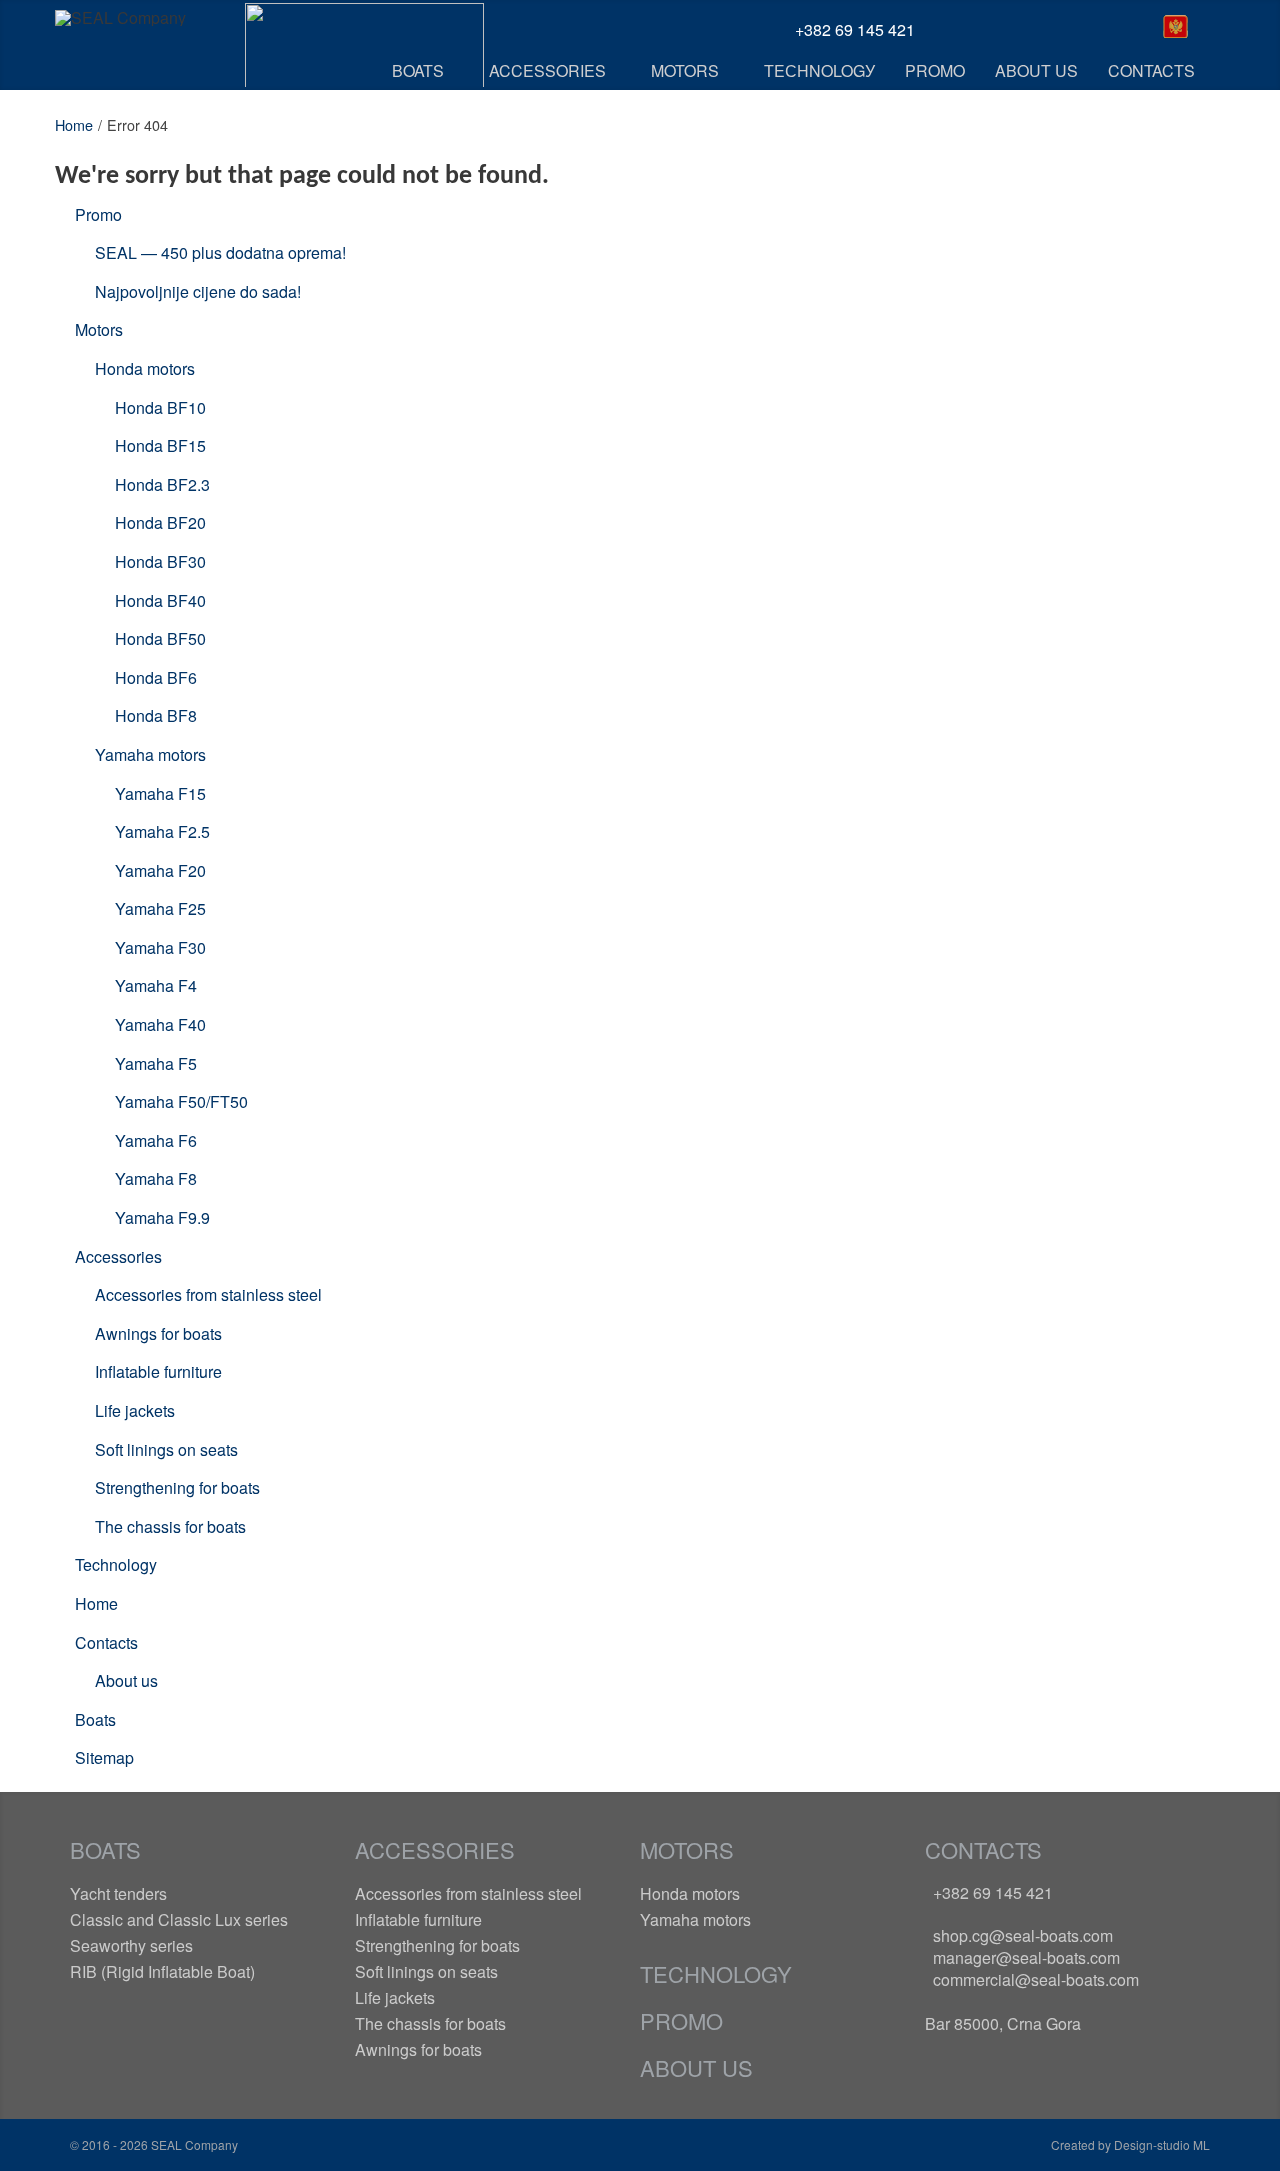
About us (126, 1680)
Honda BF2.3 (162, 484)
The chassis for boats (170, 1526)
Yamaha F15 (160, 793)
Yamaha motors (150, 754)
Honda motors (145, 368)
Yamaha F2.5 (162, 831)
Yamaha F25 (160, 908)
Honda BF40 (160, 600)
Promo (98, 214)
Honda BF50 (160, 638)
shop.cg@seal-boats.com (1023, 1935)
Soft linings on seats (166, 1449)
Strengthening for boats (177, 1487)
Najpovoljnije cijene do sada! (198, 291)
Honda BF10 (160, 407)
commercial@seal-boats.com (1036, 1979)
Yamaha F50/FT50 (181, 1101)
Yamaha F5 (156, 1063)
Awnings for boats (158, 1333)
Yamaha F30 (160, 947)
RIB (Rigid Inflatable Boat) (162, 1971)
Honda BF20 (160, 522)
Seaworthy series (131, 1945)
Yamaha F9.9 (162, 1217)
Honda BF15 (160, 445)
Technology (116, 1564)
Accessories (118, 1256)
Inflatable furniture (158, 1371)
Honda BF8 (156, 715)
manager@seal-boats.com (1026, 1957)
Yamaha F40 (160, 1024)
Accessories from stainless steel (208, 1294)
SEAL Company (193, 2144)
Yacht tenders (118, 1893)
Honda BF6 (156, 677)
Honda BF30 (160, 561)
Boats (95, 1719)
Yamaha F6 (156, 1140)
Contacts (106, 1642)
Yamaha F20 (160, 870)
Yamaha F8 (156, 1178)
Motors (99, 329)
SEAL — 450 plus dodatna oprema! (220, 252)
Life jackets (135, 1410)
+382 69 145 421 (993, 1892)
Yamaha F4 (156, 985)
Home (74, 124)
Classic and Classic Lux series (179, 1919)
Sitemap (104, 1757)
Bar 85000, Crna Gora (1003, 2023)
